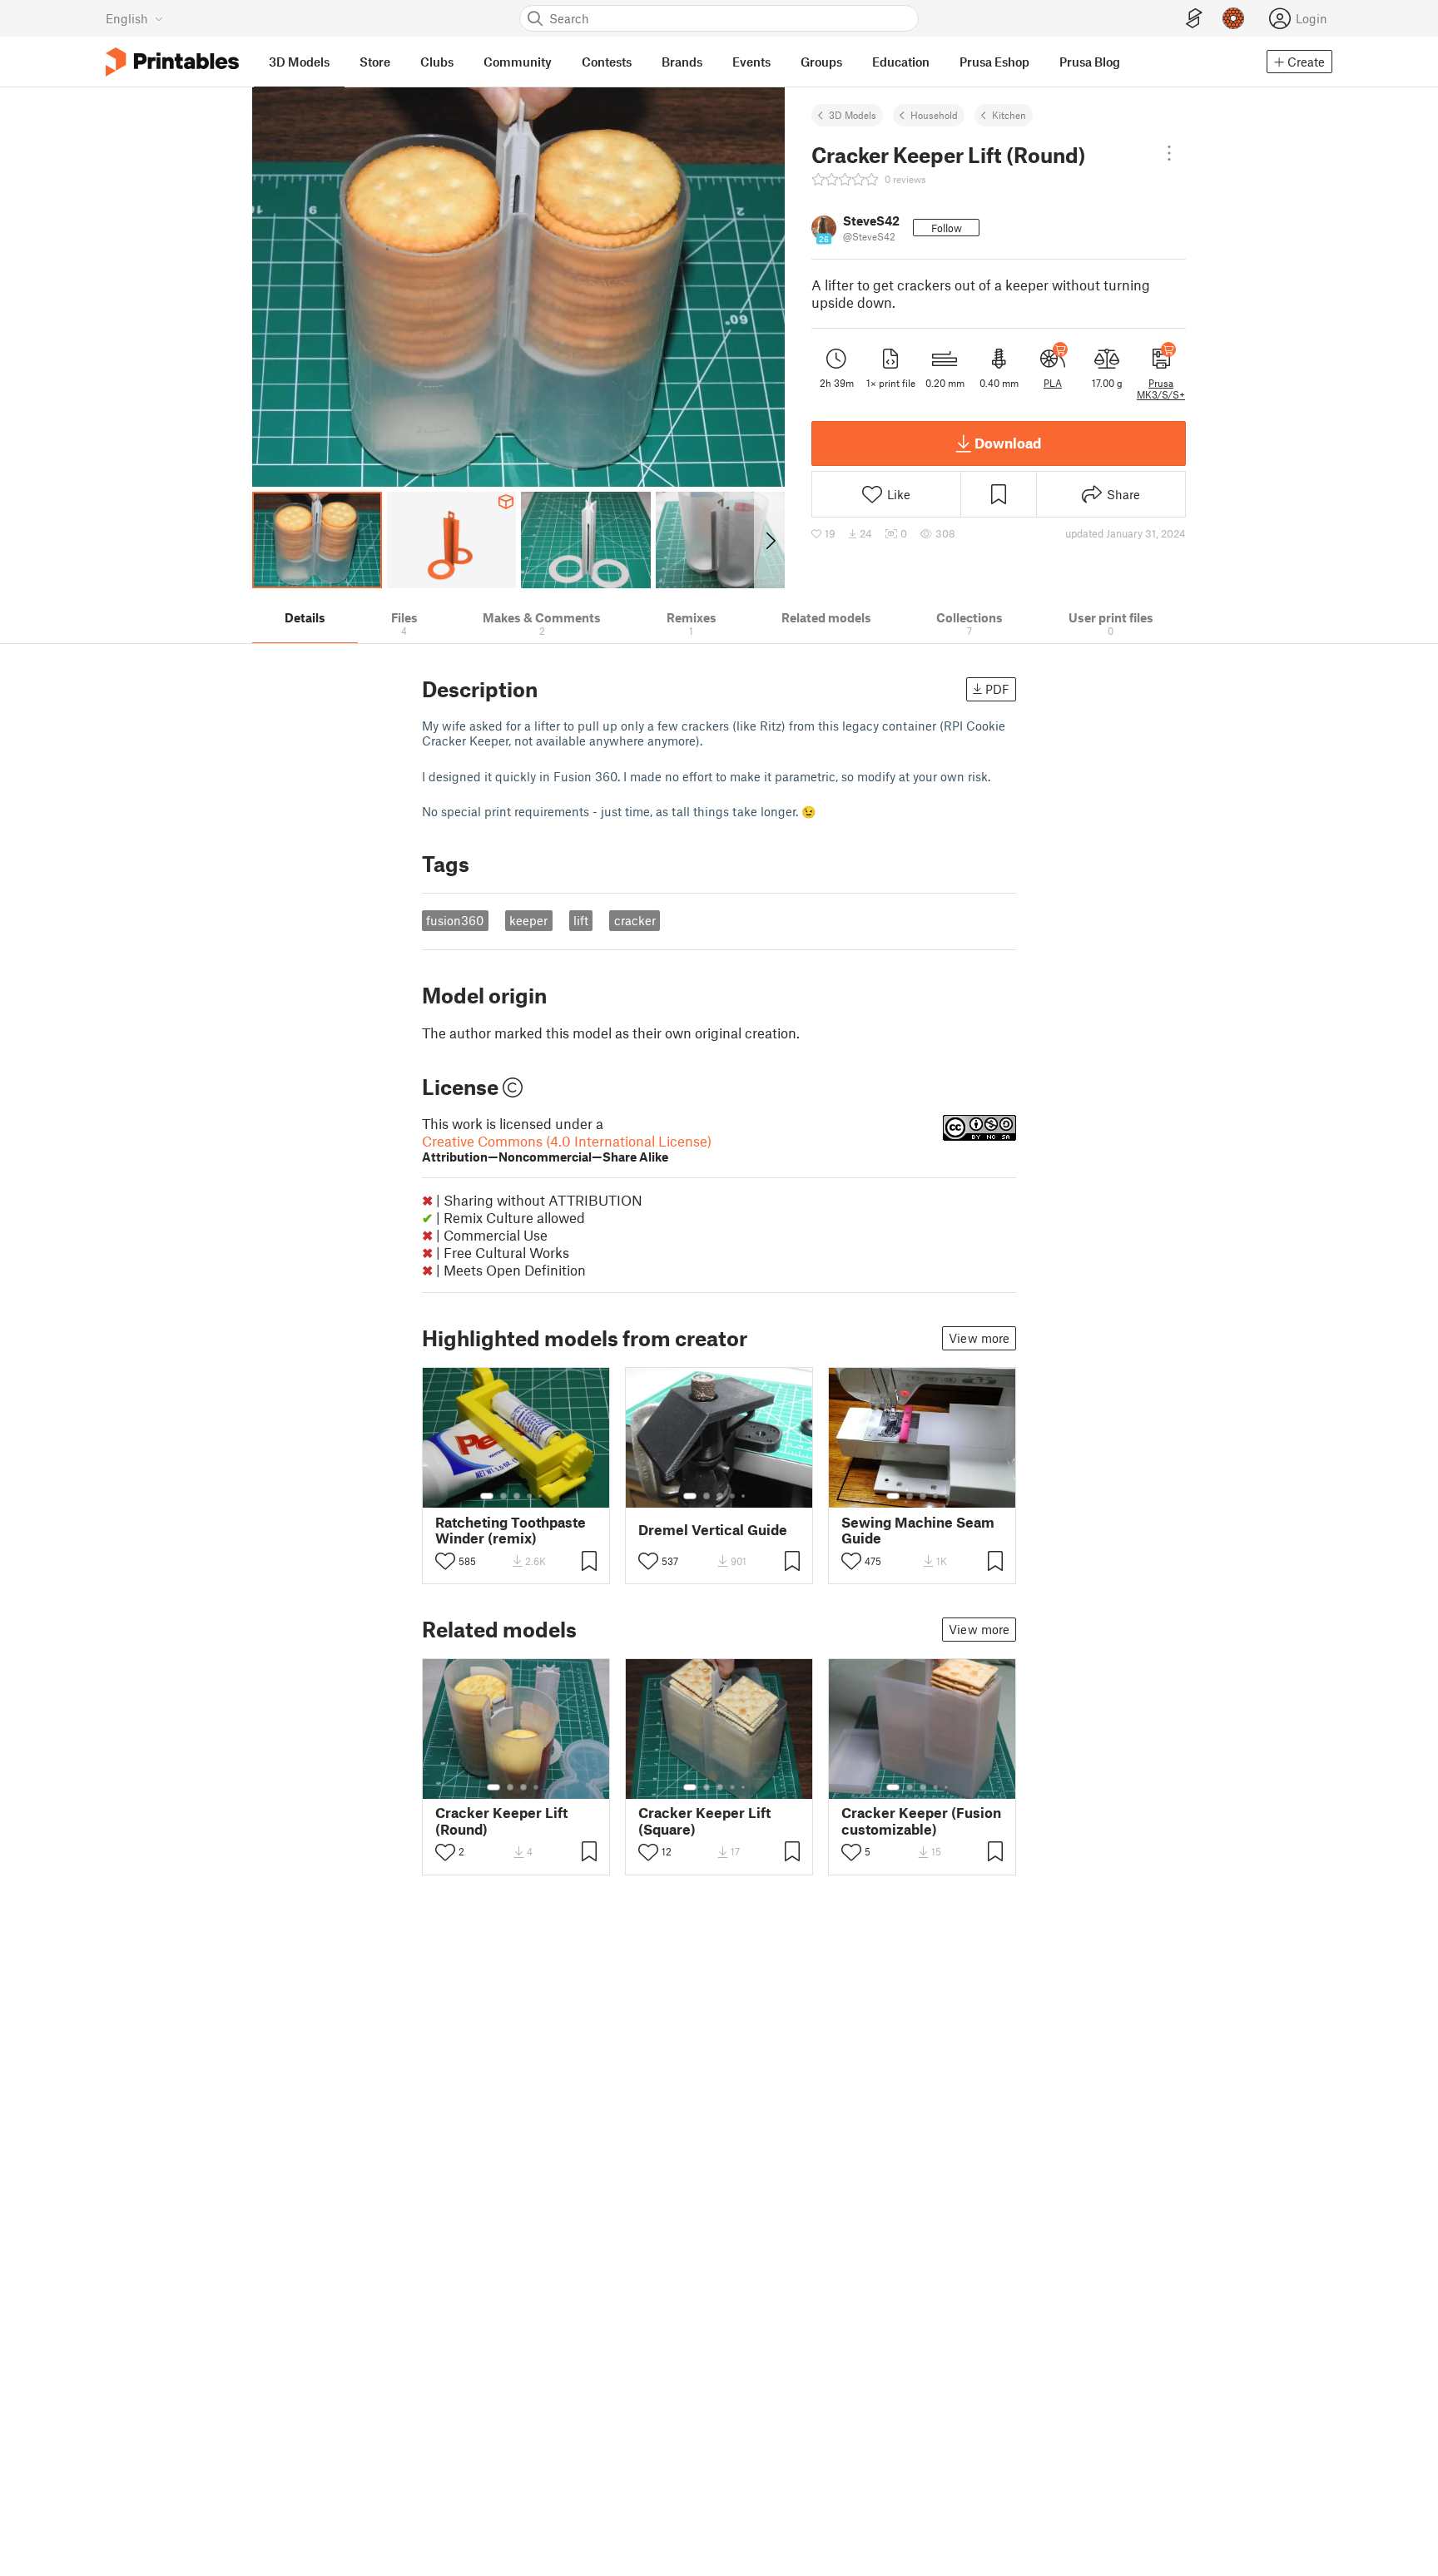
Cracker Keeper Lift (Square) (704, 1821)
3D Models (853, 115)
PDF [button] (997, 689)
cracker (635, 920)
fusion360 (455, 920)
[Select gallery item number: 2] (503, 1496)
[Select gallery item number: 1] (487, 1496)
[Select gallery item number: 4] (530, 1496)
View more (979, 1338)
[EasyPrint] (1194, 19)
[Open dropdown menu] (1169, 153)
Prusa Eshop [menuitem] (994, 62)
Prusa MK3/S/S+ (1161, 389)
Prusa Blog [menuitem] (1090, 62)
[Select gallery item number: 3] (517, 1496)
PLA (1053, 383)
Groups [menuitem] (821, 62)
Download (1008, 443)
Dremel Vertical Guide (713, 1530)
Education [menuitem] (901, 62)
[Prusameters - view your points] (1233, 18)
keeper (528, 920)
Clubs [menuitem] (437, 62)
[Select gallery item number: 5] (542, 1496)
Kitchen (1009, 115)
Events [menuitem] (751, 62)
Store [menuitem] (375, 62)
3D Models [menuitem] (299, 62)
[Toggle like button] (445, 1561)
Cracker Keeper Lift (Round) (501, 1821)
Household (934, 115)
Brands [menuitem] (682, 62)
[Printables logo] (172, 62)
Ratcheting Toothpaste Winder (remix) (511, 1530)
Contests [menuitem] (607, 62)
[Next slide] (769, 540)
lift (581, 920)
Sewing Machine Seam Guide (918, 1530)
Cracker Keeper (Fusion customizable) (921, 1821)
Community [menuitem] (518, 62)
